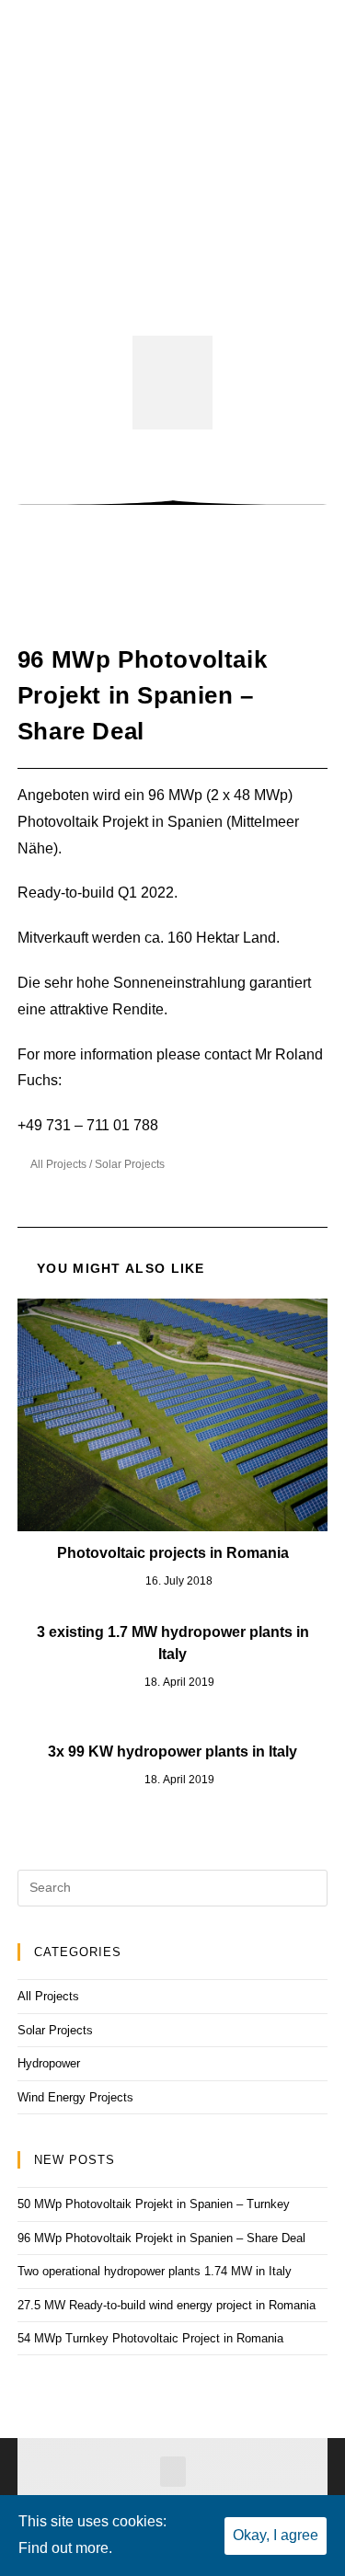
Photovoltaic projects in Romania (173, 1553)
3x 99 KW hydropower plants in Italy (172, 1752)
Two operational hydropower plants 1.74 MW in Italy (155, 2271)
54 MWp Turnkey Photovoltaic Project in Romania (150, 2338)
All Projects (58, 1164)
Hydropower (49, 2063)
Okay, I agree (276, 2535)
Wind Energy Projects (75, 2097)
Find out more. (65, 2548)
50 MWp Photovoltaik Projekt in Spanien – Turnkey (154, 2204)
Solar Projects (130, 1164)
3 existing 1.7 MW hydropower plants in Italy (173, 1643)
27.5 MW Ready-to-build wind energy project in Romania (167, 2305)
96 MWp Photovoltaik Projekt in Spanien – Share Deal (161, 2238)
